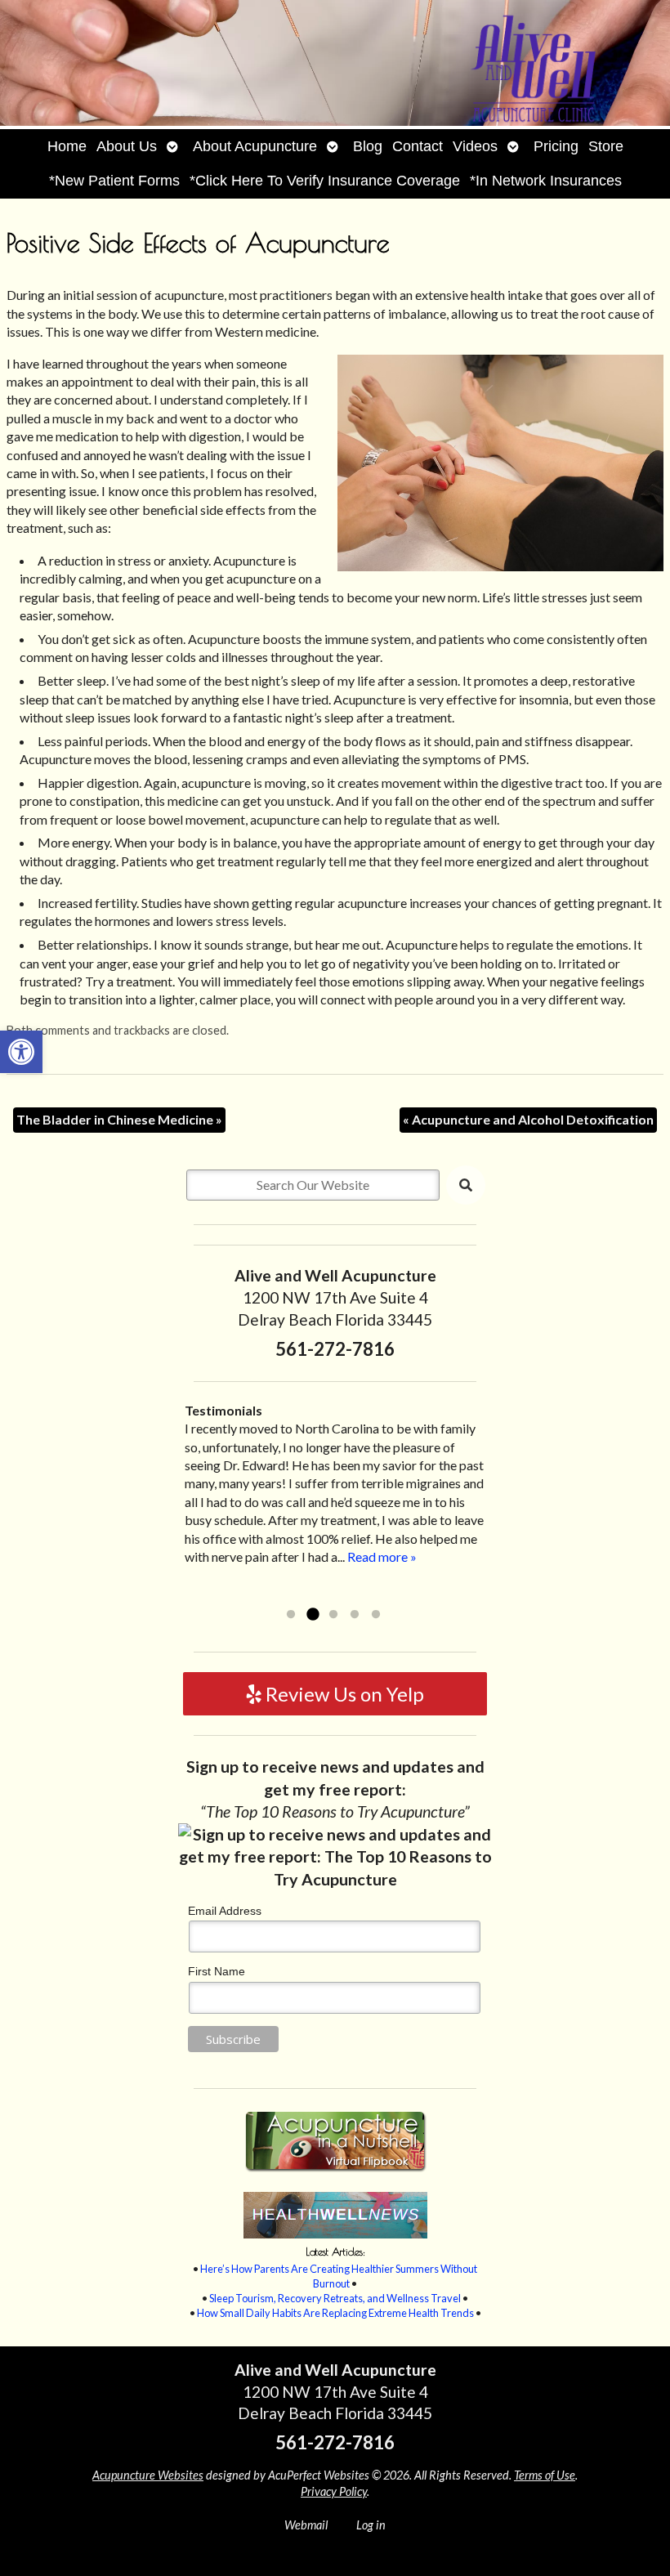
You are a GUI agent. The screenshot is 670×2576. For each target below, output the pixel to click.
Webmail (306, 2525)
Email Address (225, 1911)
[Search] (466, 1185)
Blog (368, 146)
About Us (127, 146)
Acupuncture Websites (148, 2475)
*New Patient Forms (114, 181)
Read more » (382, 1556)
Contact (418, 146)
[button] (21, 1052)
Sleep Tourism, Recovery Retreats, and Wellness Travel (335, 2298)
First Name (217, 1971)
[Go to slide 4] (355, 1615)
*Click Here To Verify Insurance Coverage (325, 181)
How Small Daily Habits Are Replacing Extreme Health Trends (335, 2313)
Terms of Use (545, 2475)
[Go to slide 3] (333, 1615)
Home (67, 146)
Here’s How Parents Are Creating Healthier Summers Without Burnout (339, 2276)
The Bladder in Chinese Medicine (119, 1119)
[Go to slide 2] (312, 1615)
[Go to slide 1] (291, 1615)
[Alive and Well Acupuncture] (335, 65)
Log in (371, 2525)
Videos (475, 146)
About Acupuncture (255, 146)
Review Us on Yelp (343, 1694)
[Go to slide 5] (376, 1615)
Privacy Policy (334, 2491)
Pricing (556, 146)
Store (606, 146)
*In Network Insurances (546, 181)
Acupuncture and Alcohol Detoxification (528, 1119)
